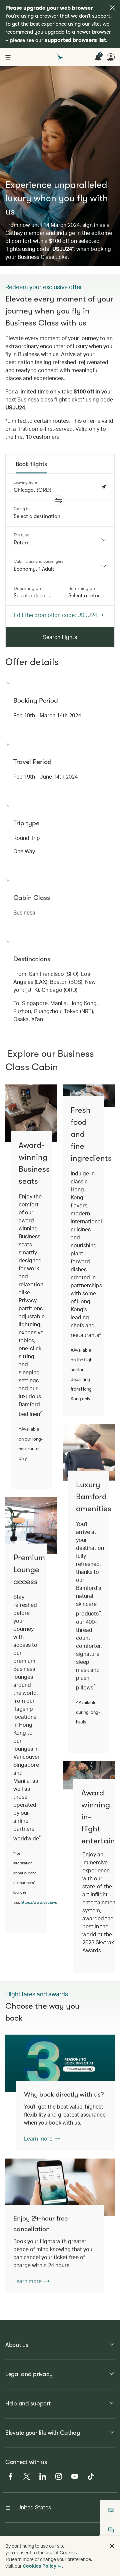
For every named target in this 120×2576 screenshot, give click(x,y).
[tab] (31, 464)
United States (34, 2507)
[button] (59, 500)
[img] (112, 8)
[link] (60, 2063)
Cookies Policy (39, 2566)
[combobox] (60, 540)
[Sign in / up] (111, 57)
